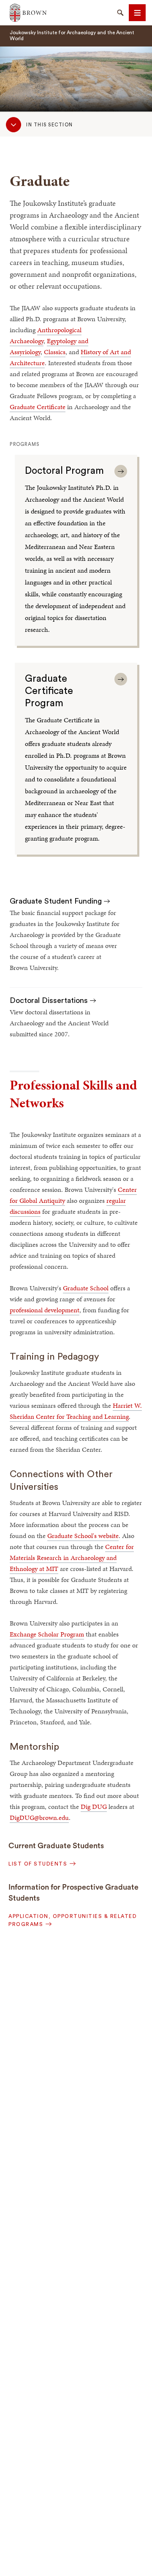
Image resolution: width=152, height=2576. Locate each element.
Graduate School (86, 1288)
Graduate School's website (83, 1536)
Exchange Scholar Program (47, 1634)
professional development (45, 1310)
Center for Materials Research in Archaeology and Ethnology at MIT (72, 1558)
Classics (55, 352)
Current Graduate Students (56, 1846)
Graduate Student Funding (57, 901)
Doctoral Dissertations (50, 1000)
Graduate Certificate (38, 407)
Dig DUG (94, 1807)
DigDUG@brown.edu (39, 1818)
